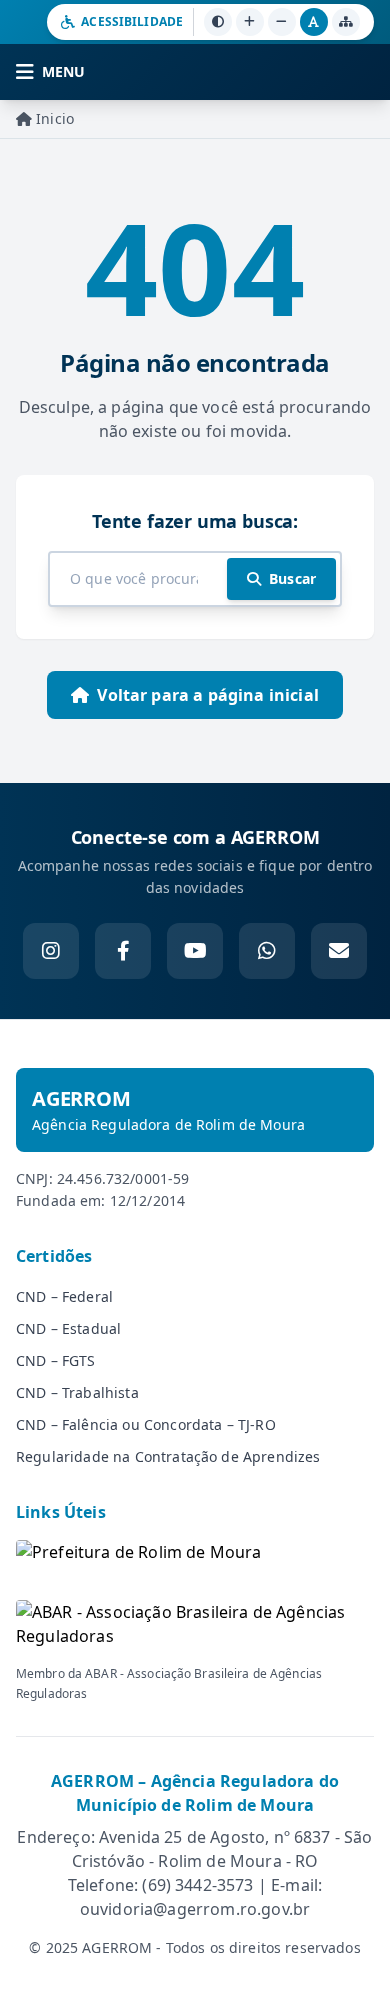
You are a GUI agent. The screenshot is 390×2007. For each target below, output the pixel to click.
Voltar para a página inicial (207, 695)
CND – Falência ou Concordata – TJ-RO (146, 1424)
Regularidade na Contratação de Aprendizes (168, 1456)
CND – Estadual (68, 1328)
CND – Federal (64, 1296)
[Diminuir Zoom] (282, 22)
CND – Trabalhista (77, 1392)
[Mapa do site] (346, 22)
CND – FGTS (56, 1360)
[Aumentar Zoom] (250, 22)
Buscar (292, 578)
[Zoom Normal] (314, 22)
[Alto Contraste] (218, 22)
